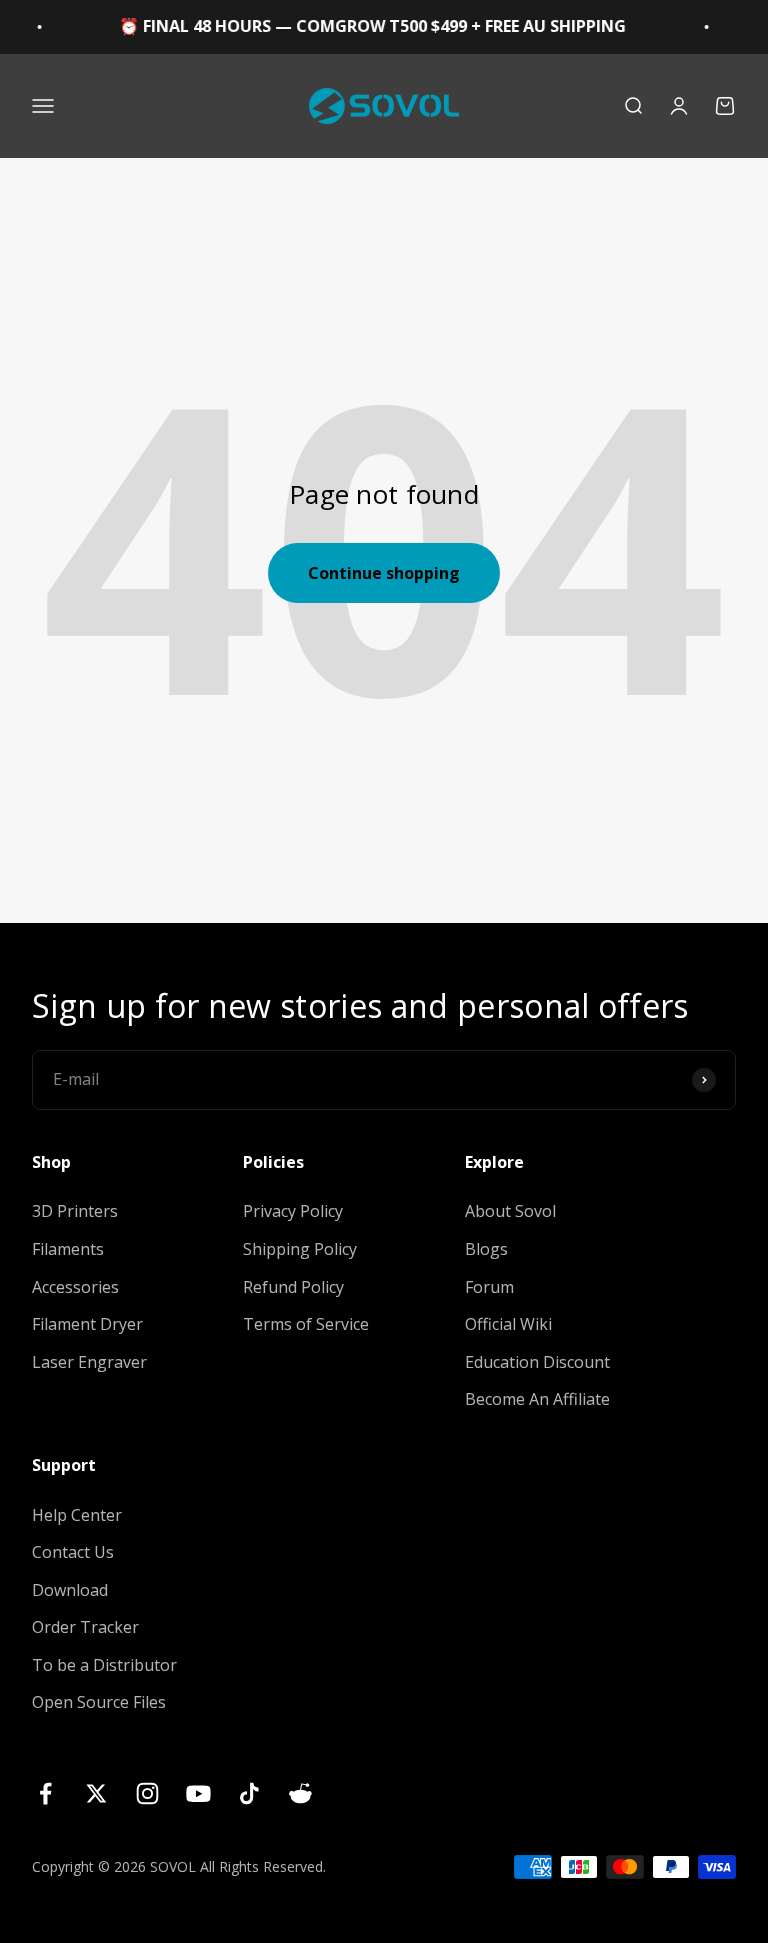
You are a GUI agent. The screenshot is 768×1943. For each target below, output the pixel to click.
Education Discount (537, 1362)
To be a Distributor (104, 1665)
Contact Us (73, 1552)
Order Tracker (85, 1627)
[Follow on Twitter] (96, 1793)
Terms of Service (306, 1324)
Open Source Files (99, 1702)
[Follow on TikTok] (249, 1793)
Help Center (77, 1515)
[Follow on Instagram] (147, 1793)
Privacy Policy (293, 1211)
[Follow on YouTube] (198, 1793)
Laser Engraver (89, 1362)
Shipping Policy (300, 1249)
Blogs (486, 1249)
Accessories (75, 1287)
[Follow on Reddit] (300, 1793)
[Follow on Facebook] (45, 1793)
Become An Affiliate (537, 1399)
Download (70, 1590)
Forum (489, 1287)
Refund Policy (293, 1287)
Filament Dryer (87, 1324)
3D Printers (75, 1211)
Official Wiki (508, 1324)
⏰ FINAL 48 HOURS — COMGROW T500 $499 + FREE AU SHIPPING (357, 26)
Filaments (68, 1249)
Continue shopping (384, 573)
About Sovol (510, 1211)
